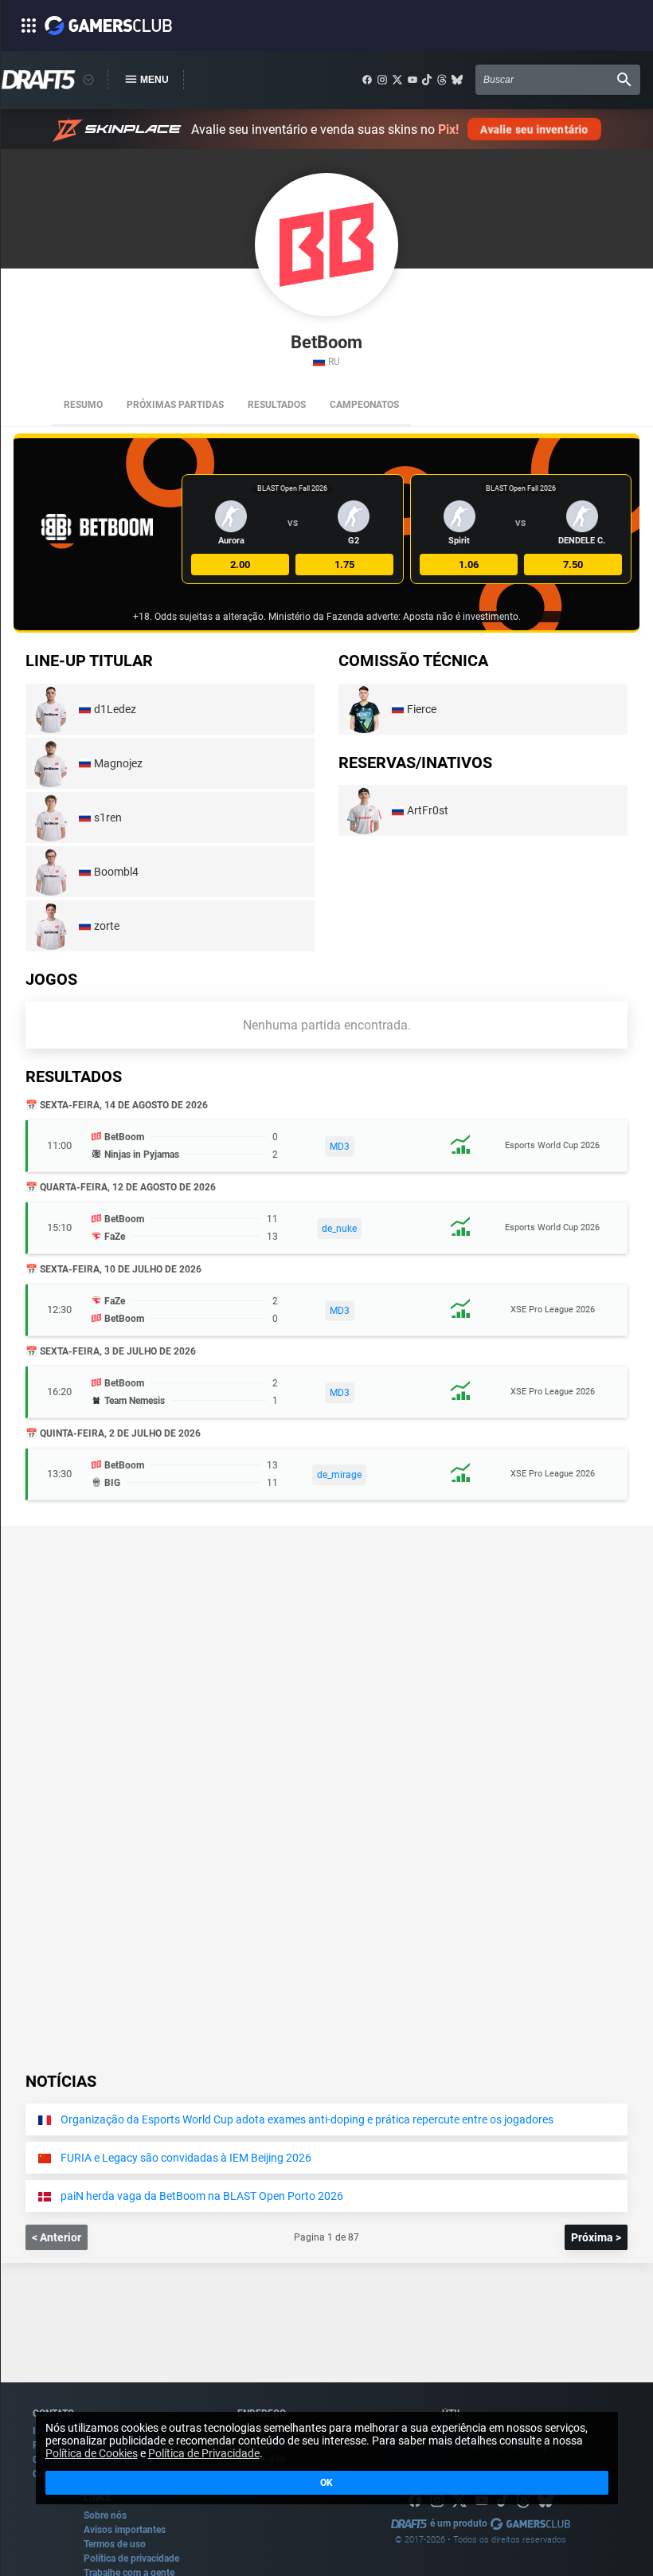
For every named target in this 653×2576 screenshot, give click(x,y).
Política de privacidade (131, 2558)
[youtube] (413, 80)
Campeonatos (364, 405)
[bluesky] (457, 80)
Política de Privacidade (204, 2453)
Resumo (83, 405)
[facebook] (367, 80)
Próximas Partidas (175, 405)
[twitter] (397, 80)
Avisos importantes (125, 2530)
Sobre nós (105, 2515)
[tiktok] (427, 80)
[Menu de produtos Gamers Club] (88, 80)
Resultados (277, 405)
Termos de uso (115, 2544)
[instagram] (382, 80)
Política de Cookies (92, 2453)
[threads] (442, 80)
